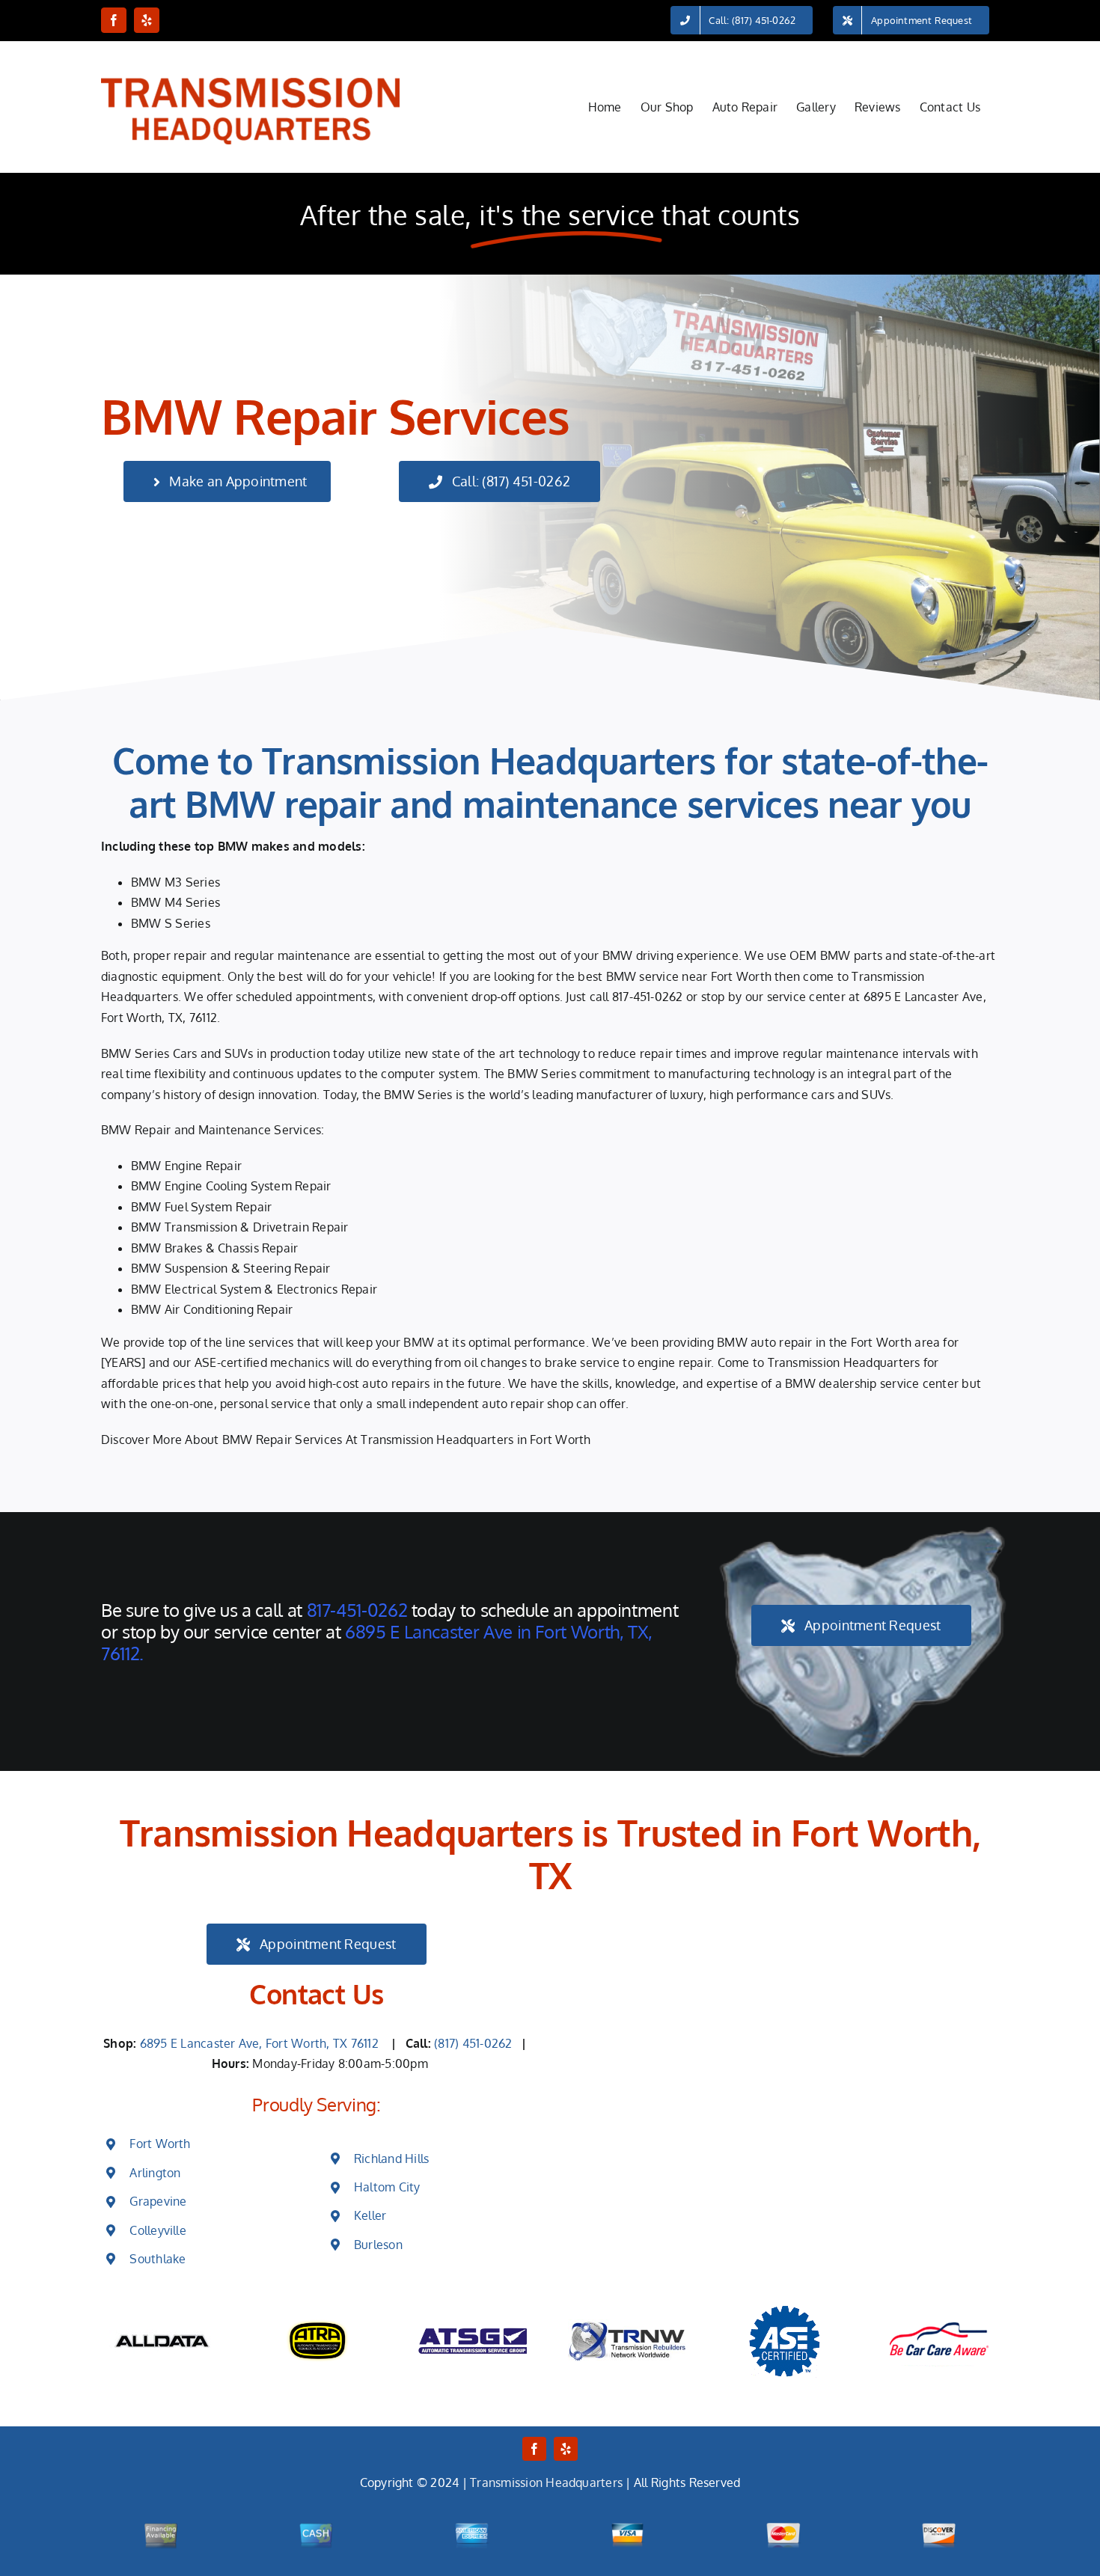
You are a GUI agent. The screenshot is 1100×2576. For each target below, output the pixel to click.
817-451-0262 (648, 997)
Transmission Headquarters (546, 2482)
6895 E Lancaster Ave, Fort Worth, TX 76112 (263, 2043)
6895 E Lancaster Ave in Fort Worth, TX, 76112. (377, 1642)
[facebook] (534, 2449)
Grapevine (158, 2201)
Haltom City (387, 2187)
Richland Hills (391, 2159)
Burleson (378, 2245)
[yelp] (566, 2449)
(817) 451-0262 (475, 2043)
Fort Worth (160, 2144)
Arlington (155, 2173)
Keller (370, 2215)
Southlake (158, 2259)
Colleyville (158, 2230)
